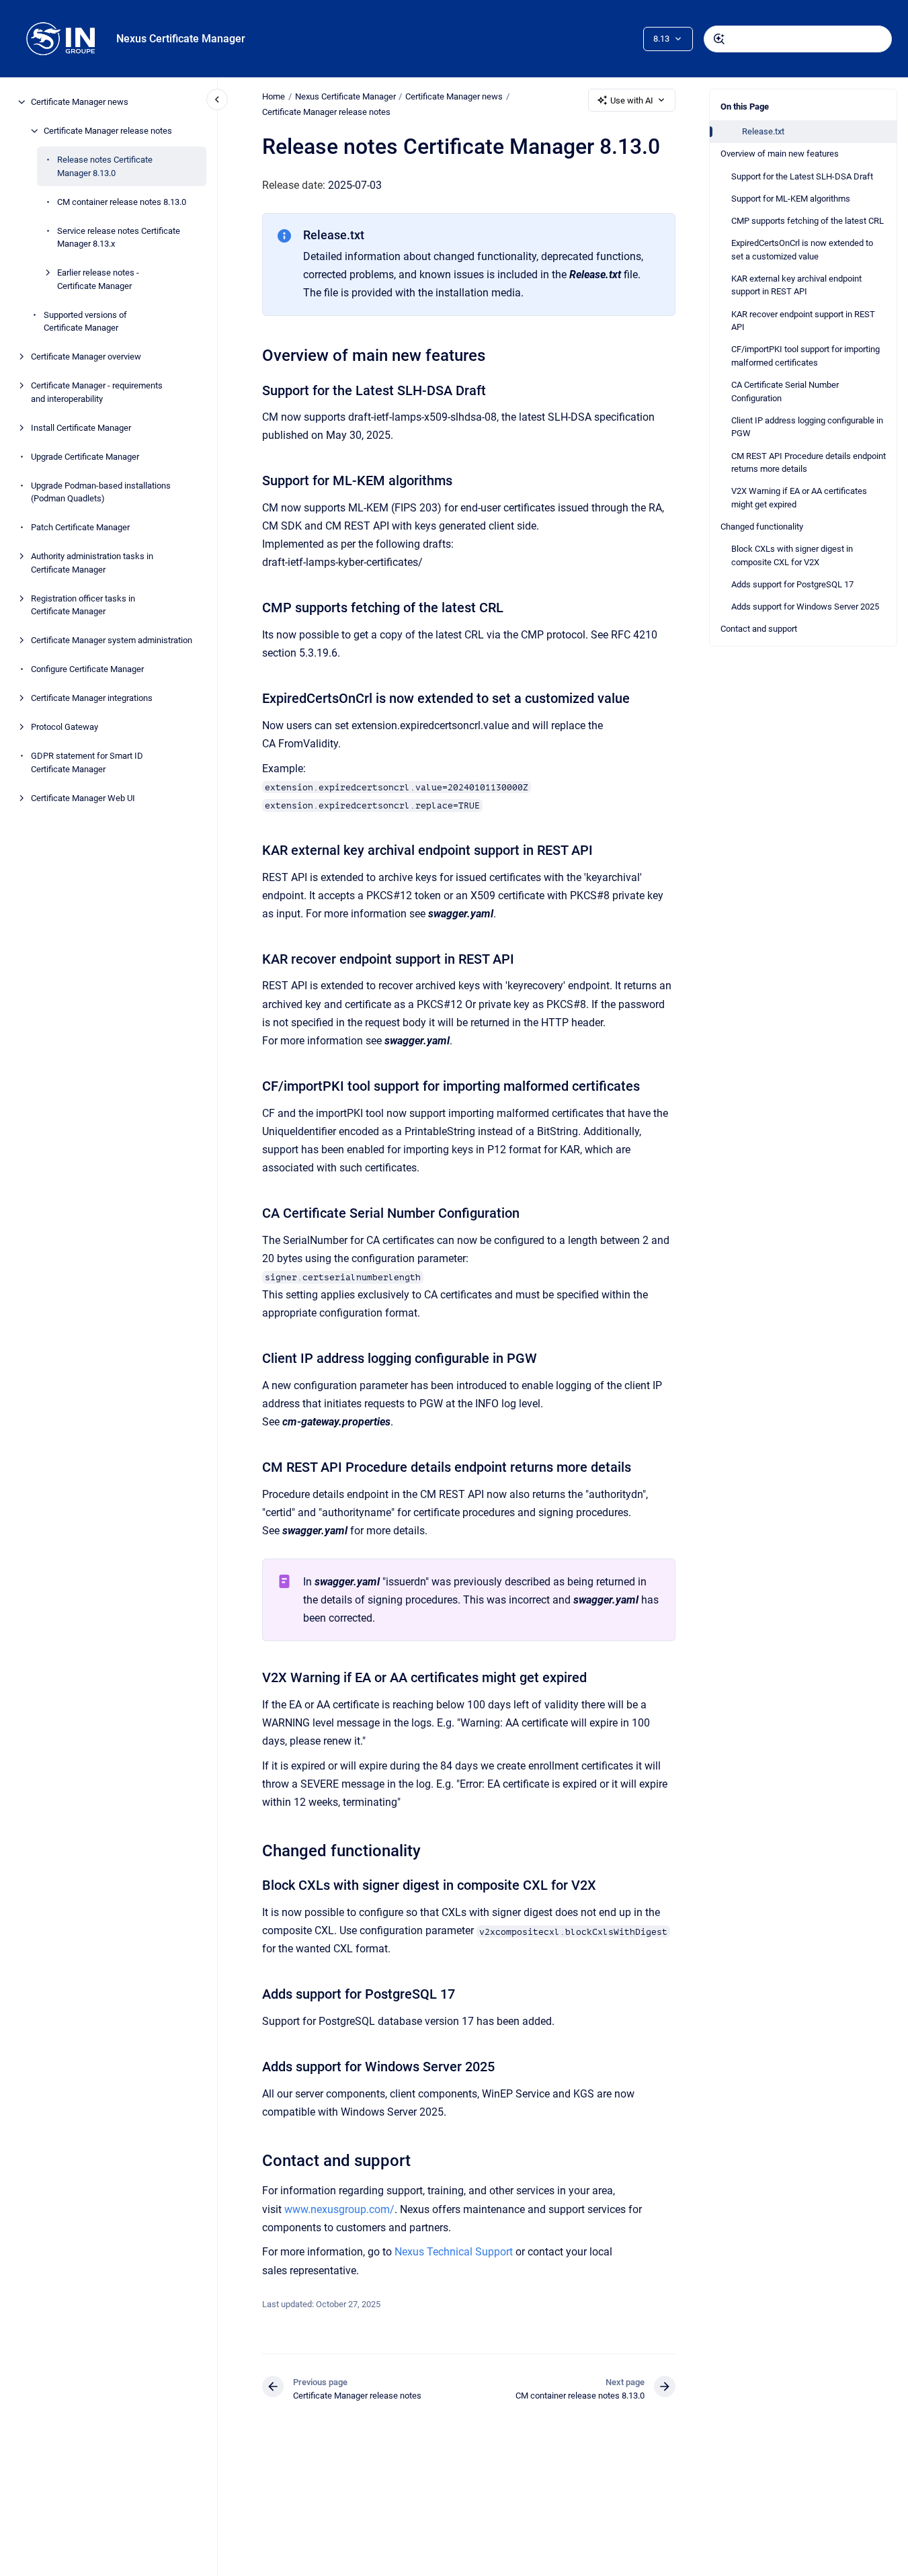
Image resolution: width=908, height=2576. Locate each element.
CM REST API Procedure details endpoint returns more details (809, 463)
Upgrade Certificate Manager (85, 456)
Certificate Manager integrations (92, 698)
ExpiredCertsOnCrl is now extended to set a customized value (802, 250)
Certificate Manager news (80, 102)
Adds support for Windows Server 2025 (805, 607)
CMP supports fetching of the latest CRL (808, 221)
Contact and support (759, 629)
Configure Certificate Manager (87, 669)
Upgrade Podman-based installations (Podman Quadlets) (101, 492)
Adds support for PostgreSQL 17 (792, 584)
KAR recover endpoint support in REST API (803, 321)
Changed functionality (762, 527)
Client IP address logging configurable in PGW (807, 427)
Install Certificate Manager (81, 427)
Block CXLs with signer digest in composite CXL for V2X (792, 555)
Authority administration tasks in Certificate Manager (92, 563)
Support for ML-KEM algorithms (791, 199)
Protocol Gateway (65, 727)
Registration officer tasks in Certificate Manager (83, 605)
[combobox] (798, 39)
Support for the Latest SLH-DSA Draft (802, 176)
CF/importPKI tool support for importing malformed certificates (806, 356)
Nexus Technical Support (454, 2252)
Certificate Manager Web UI (83, 797)
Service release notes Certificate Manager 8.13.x (119, 237)
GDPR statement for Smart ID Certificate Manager (87, 762)
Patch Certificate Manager (80, 527)
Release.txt (763, 131)
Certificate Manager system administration (112, 640)
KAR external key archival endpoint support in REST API (796, 285)
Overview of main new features (780, 154)
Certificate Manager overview (86, 357)
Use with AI (632, 100)
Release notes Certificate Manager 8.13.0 (105, 166)
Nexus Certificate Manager (181, 39)
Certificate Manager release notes (108, 131)
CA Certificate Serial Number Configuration (785, 391)
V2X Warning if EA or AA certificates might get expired (799, 498)
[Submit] (719, 39)
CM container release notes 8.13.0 (122, 201)
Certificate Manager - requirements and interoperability (97, 392)
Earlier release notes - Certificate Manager (98, 279)
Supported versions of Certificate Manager (85, 321)
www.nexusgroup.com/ (339, 2209)
